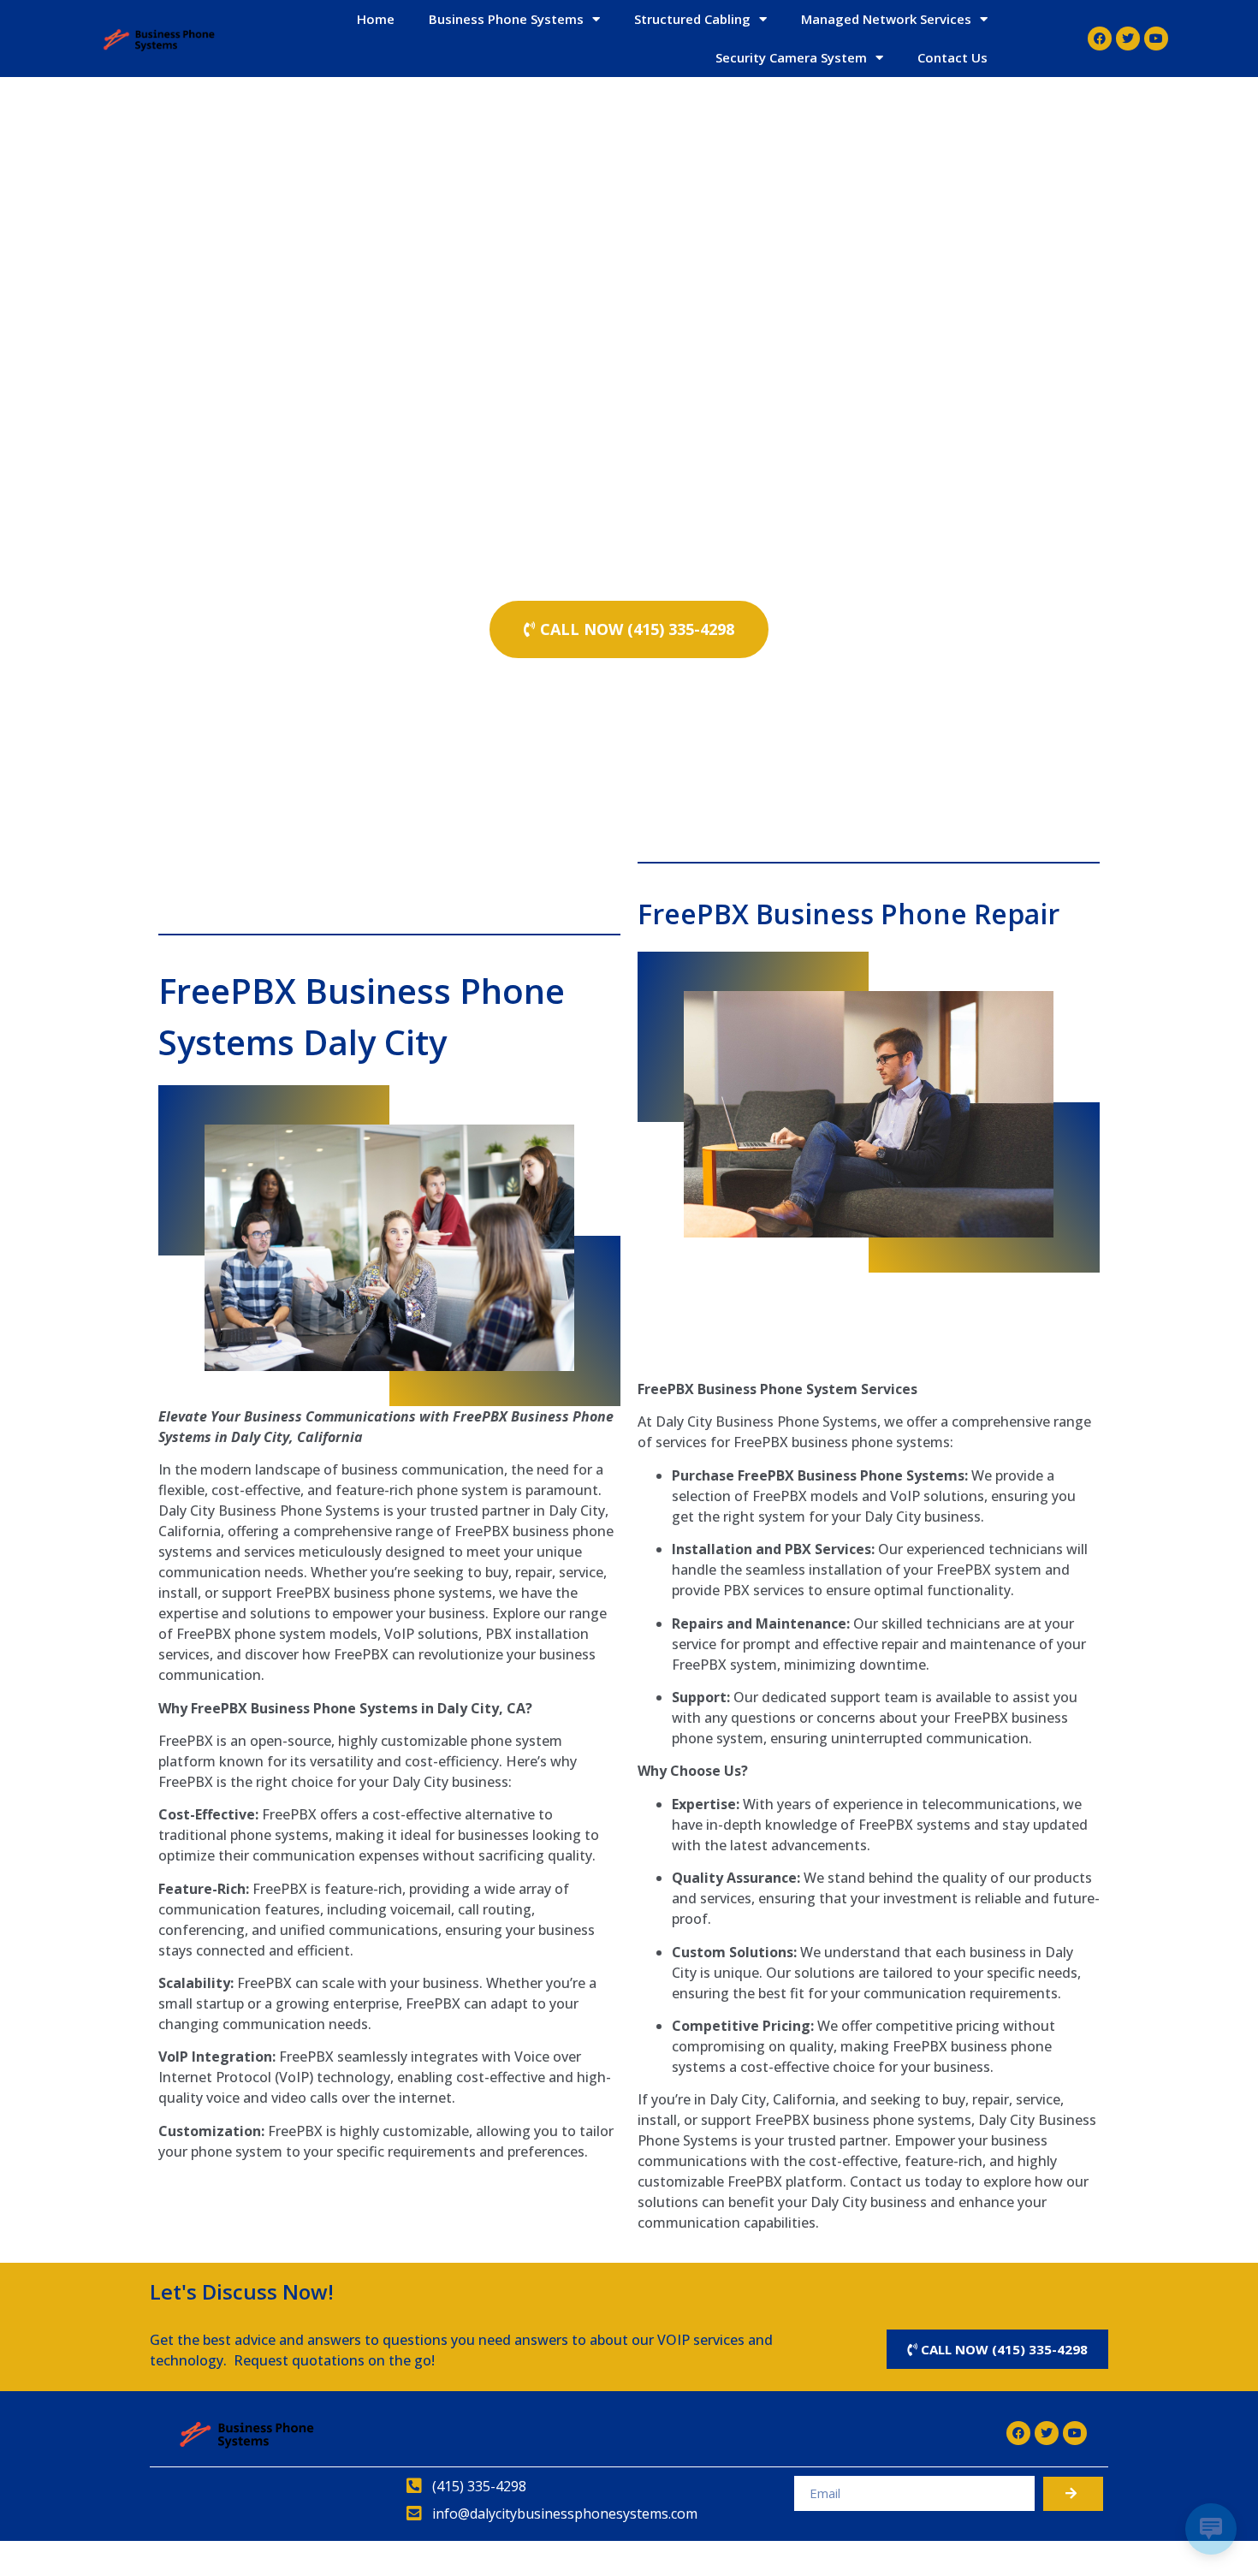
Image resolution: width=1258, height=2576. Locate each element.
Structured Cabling (692, 19)
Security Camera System (791, 57)
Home (376, 19)
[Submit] (1073, 2494)
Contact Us (952, 57)
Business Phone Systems (506, 19)
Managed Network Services (886, 19)
